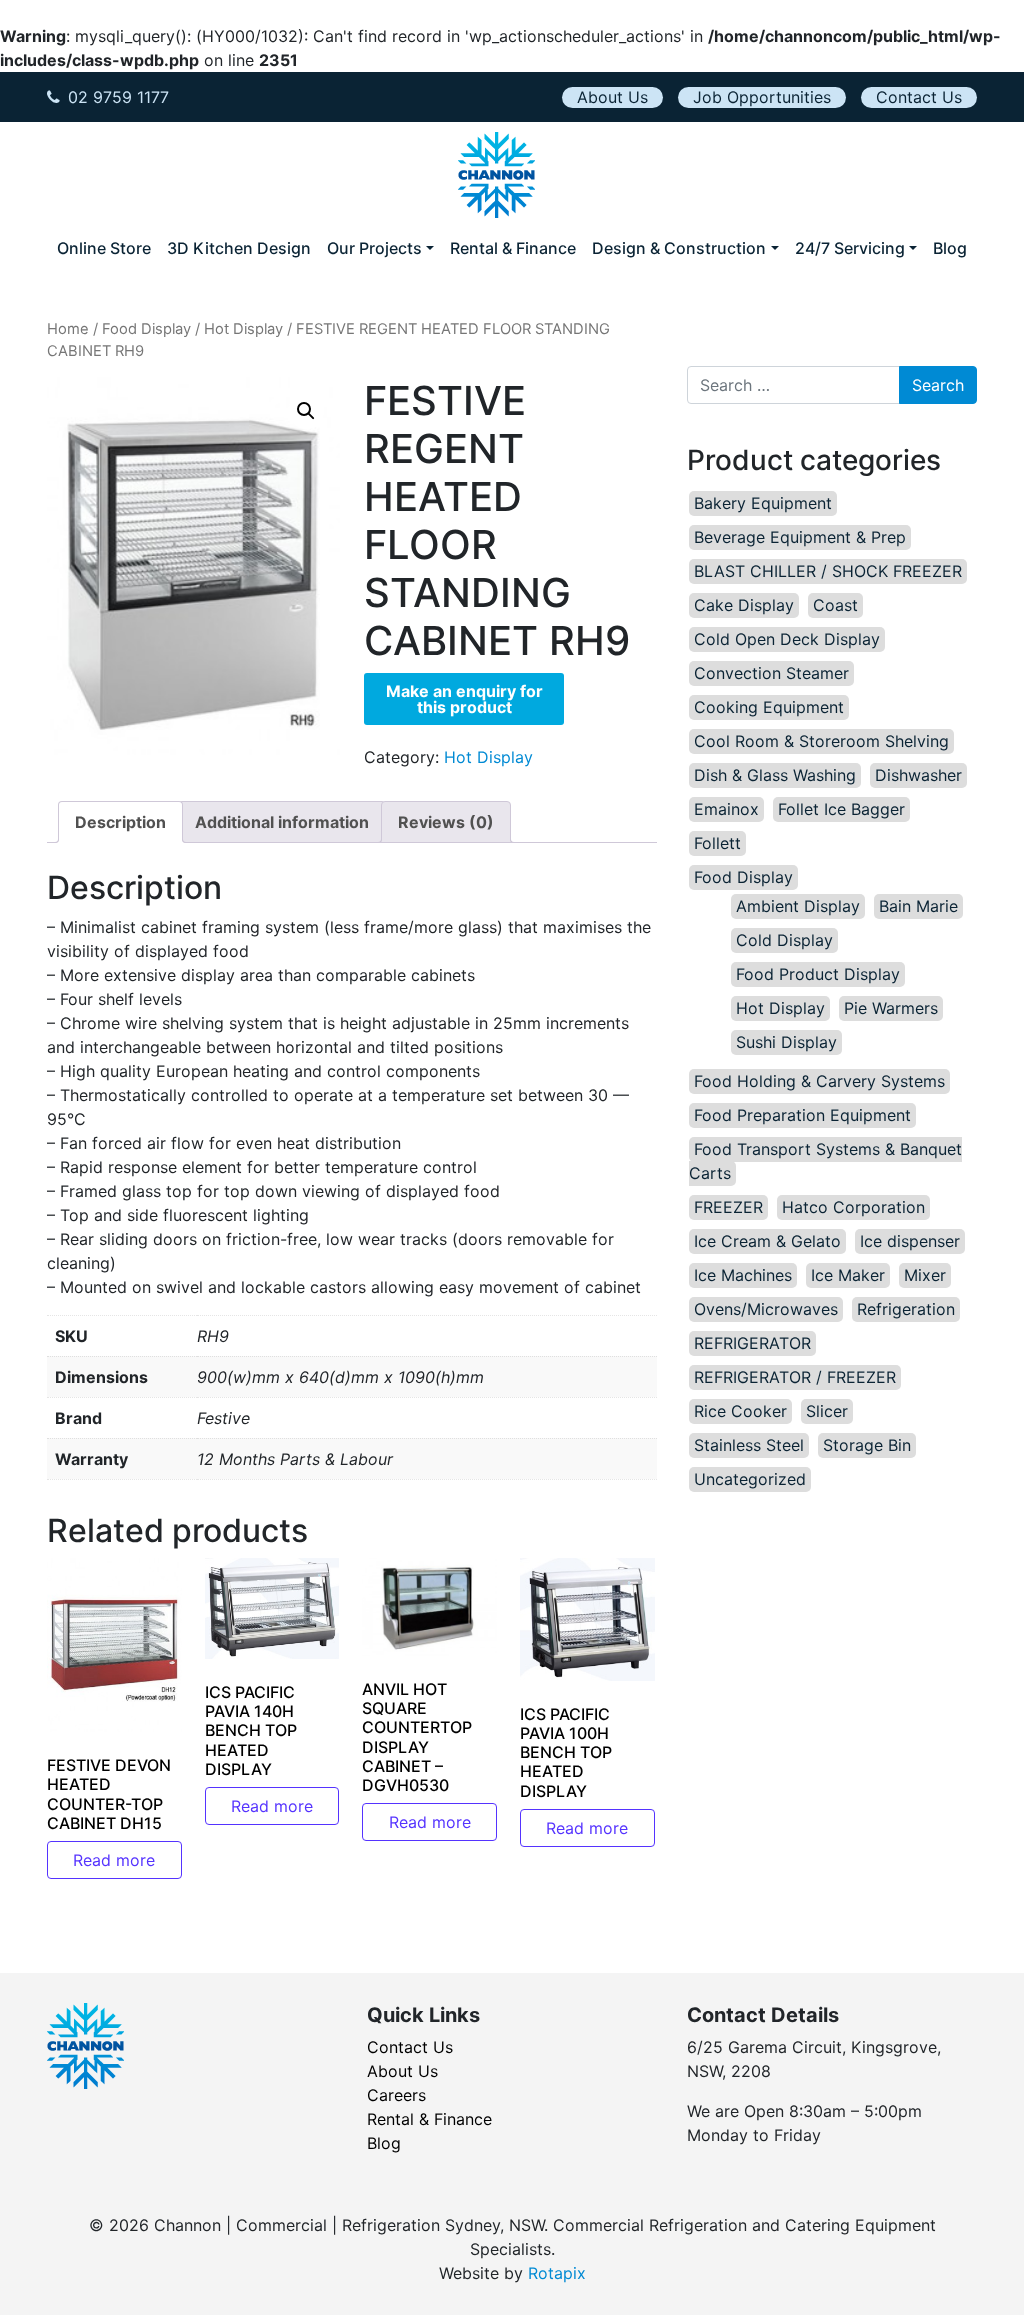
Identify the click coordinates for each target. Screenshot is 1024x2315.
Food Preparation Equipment (802, 1115)
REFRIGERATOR (752, 1343)
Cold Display (784, 940)
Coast (835, 605)
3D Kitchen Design (239, 248)
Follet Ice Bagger (841, 809)
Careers (396, 2095)
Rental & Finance (513, 248)
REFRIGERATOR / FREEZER (795, 1377)
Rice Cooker (740, 1411)
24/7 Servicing (850, 248)
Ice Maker (848, 1275)
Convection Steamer (771, 673)
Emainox (726, 809)
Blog (950, 248)
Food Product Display (818, 974)
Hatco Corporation (853, 1207)
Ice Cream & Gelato (767, 1241)
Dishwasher (918, 775)
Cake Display (744, 605)
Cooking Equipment (769, 707)
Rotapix (557, 2273)
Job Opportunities (762, 97)
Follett (717, 843)
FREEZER (728, 1207)
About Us (612, 97)
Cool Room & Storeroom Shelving (821, 741)
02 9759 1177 (118, 97)
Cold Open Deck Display (787, 639)
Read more (114, 1860)
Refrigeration (906, 1309)
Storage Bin (867, 1445)
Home (68, 329)
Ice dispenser (910, 1241)
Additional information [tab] (282, 822)
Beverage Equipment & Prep (800, 537)
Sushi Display (786, 1042)
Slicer (827, 1411)
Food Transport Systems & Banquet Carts (825, 1161)
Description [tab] (120, 822)
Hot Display (243, 329)
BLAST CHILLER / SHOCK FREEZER (828, 571)
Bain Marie (918, 906)
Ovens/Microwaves (766, 1309)
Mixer (925, 1275)
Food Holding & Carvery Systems (819, 1081)
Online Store (104, 248)
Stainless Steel (749, 1445)
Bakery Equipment (763, 503)
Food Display (146, 329)
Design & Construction (679, 248)
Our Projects (374, 248)
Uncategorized (750, 1479)
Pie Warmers (891, 1008)
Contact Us (919, 97)
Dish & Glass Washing (775, 775)
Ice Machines (743, 1275)
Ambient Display (798, 906)
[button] (306, 411)
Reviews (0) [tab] (446, 822)
